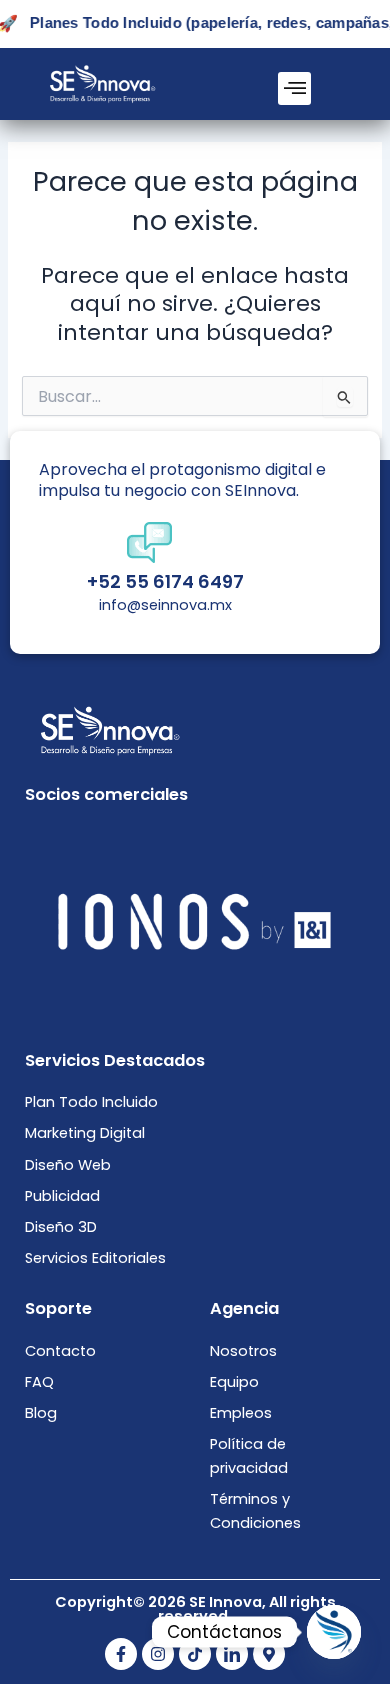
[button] (294, 88)
